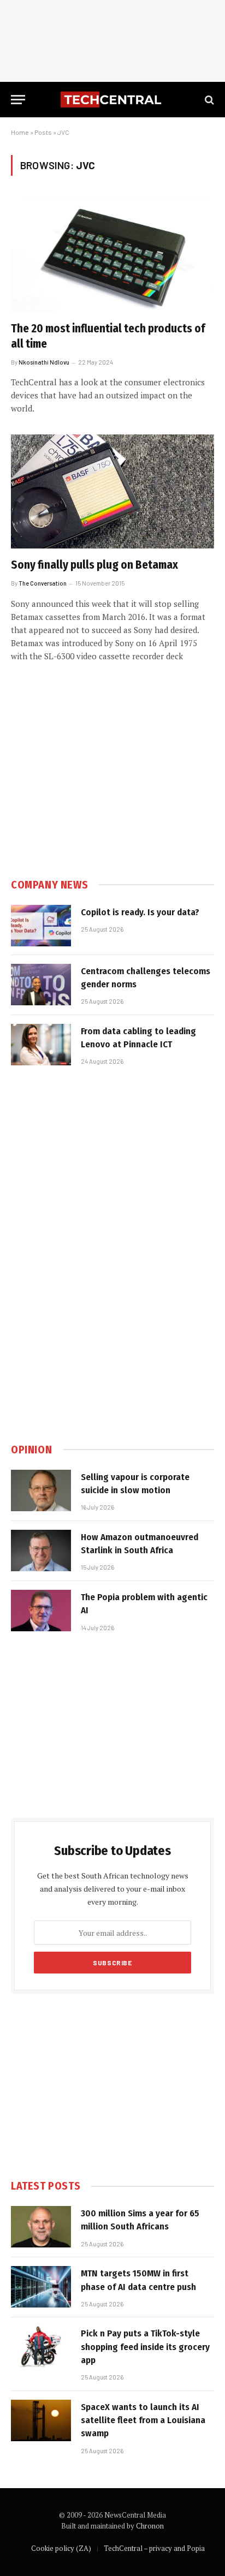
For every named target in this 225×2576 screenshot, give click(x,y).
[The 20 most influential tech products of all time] (112, 255)
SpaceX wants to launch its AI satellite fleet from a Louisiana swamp (143, 2420)
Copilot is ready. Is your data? (140, 912)
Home (20, 132)
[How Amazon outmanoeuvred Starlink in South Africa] (41, 1551)
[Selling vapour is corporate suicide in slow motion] (41, 1490)
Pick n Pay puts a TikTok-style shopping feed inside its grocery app (145, 2347)
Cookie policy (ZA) (61, 2548)
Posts (43, 132)
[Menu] (18, 100)
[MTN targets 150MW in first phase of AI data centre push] (41, 2287)
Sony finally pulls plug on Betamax (94, 565)
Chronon (150, 2526)
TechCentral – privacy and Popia (154, 2548)
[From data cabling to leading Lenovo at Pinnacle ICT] (41, 1045)
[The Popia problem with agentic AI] (41, 1611)
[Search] (208, 100)
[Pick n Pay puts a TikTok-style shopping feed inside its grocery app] (41, 2347)
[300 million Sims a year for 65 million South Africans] (41, 2227)
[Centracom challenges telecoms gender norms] (41, 985)
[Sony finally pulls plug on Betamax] (112, 491)
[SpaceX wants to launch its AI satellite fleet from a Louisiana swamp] (41, 2420)
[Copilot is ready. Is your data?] (41, 926)
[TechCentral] (112, 100)
